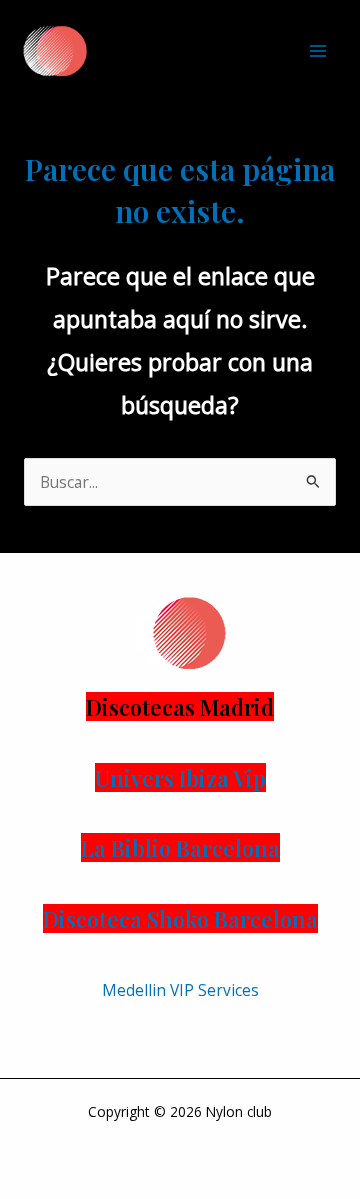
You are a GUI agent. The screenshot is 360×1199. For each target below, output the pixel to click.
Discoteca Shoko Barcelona (180, 918)
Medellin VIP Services (180, 990)
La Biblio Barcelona (180, 847)
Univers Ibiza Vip (180, 777)
